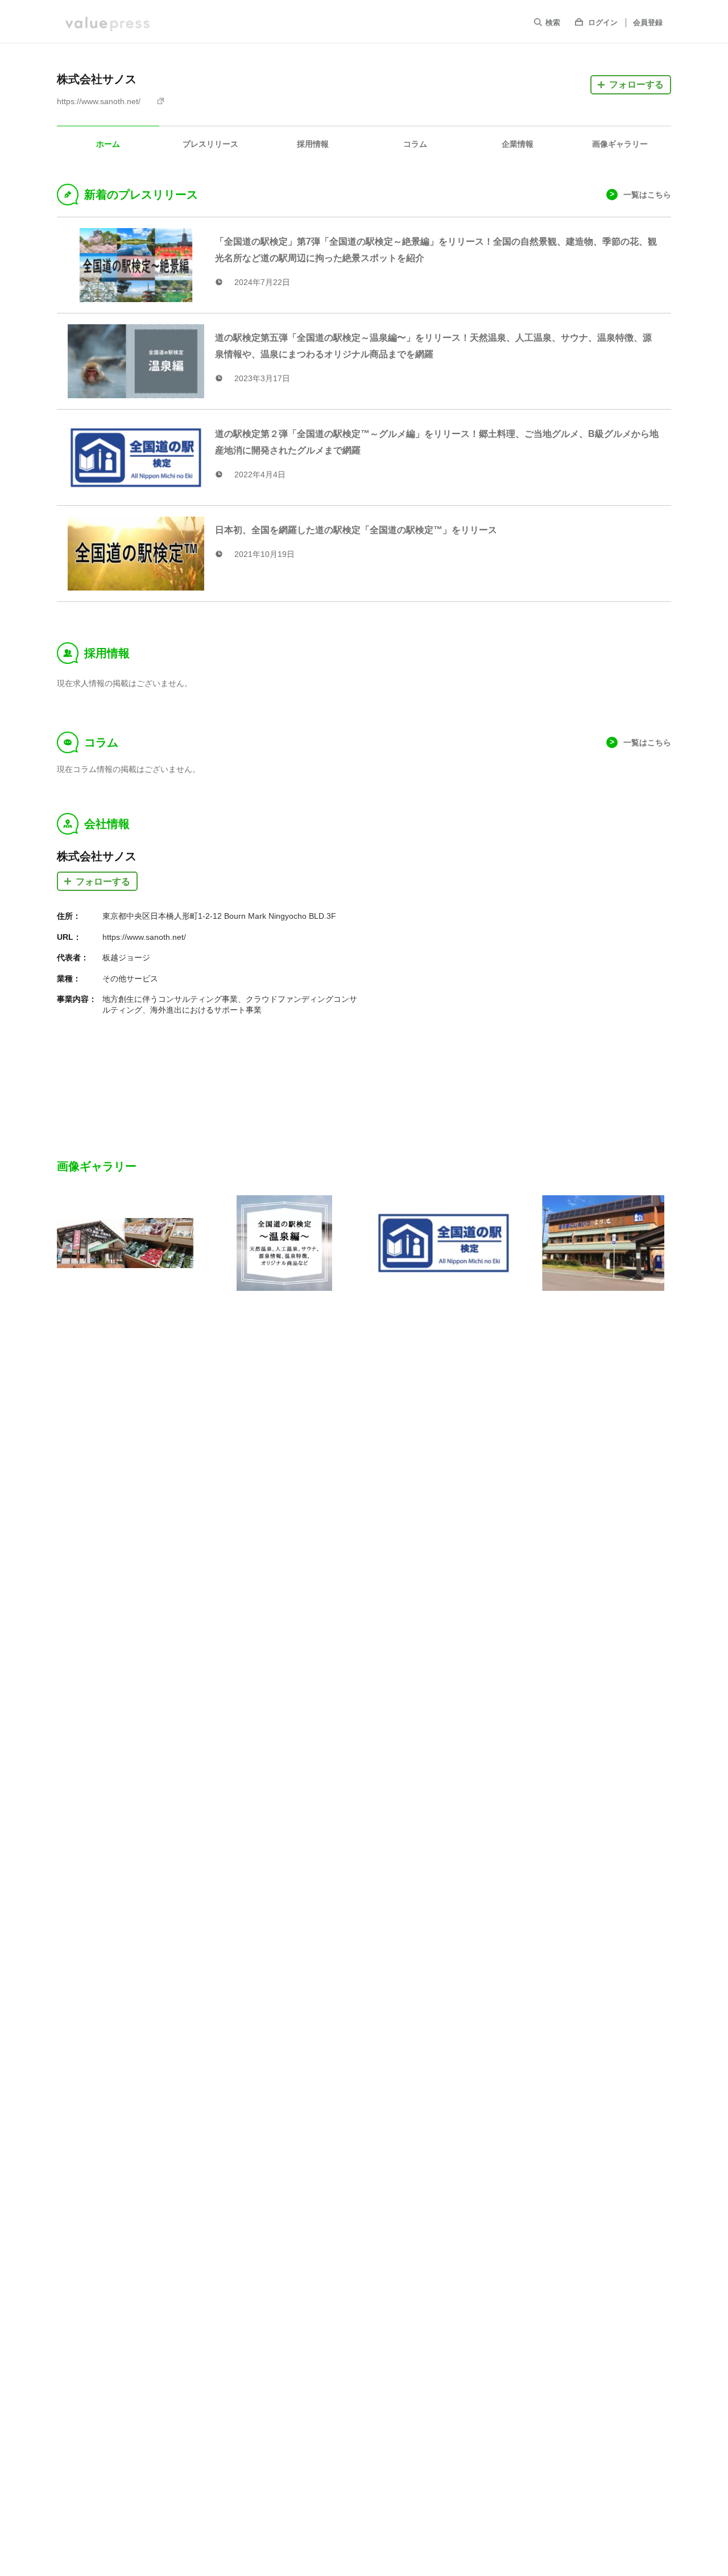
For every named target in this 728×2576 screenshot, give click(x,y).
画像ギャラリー (620, 144)
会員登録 (648, 22)
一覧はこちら (647, 195)
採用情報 (313, 144)
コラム (415, 144)
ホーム (108, 144)
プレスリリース (210, 144)
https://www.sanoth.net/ (99, 101)
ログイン (603, 22)
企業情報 (518, 144)
